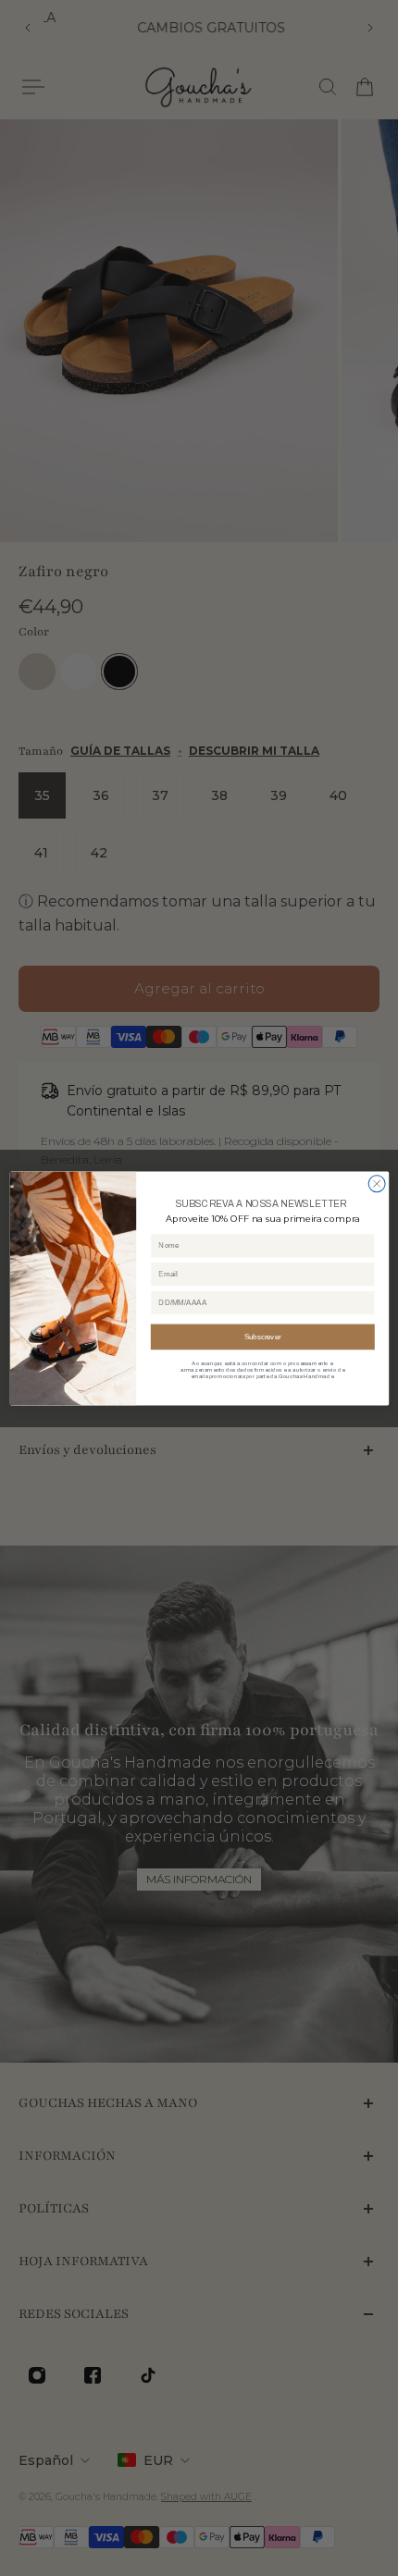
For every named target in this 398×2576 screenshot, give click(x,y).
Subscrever (262, 1336)
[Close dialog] (377, 1183)
